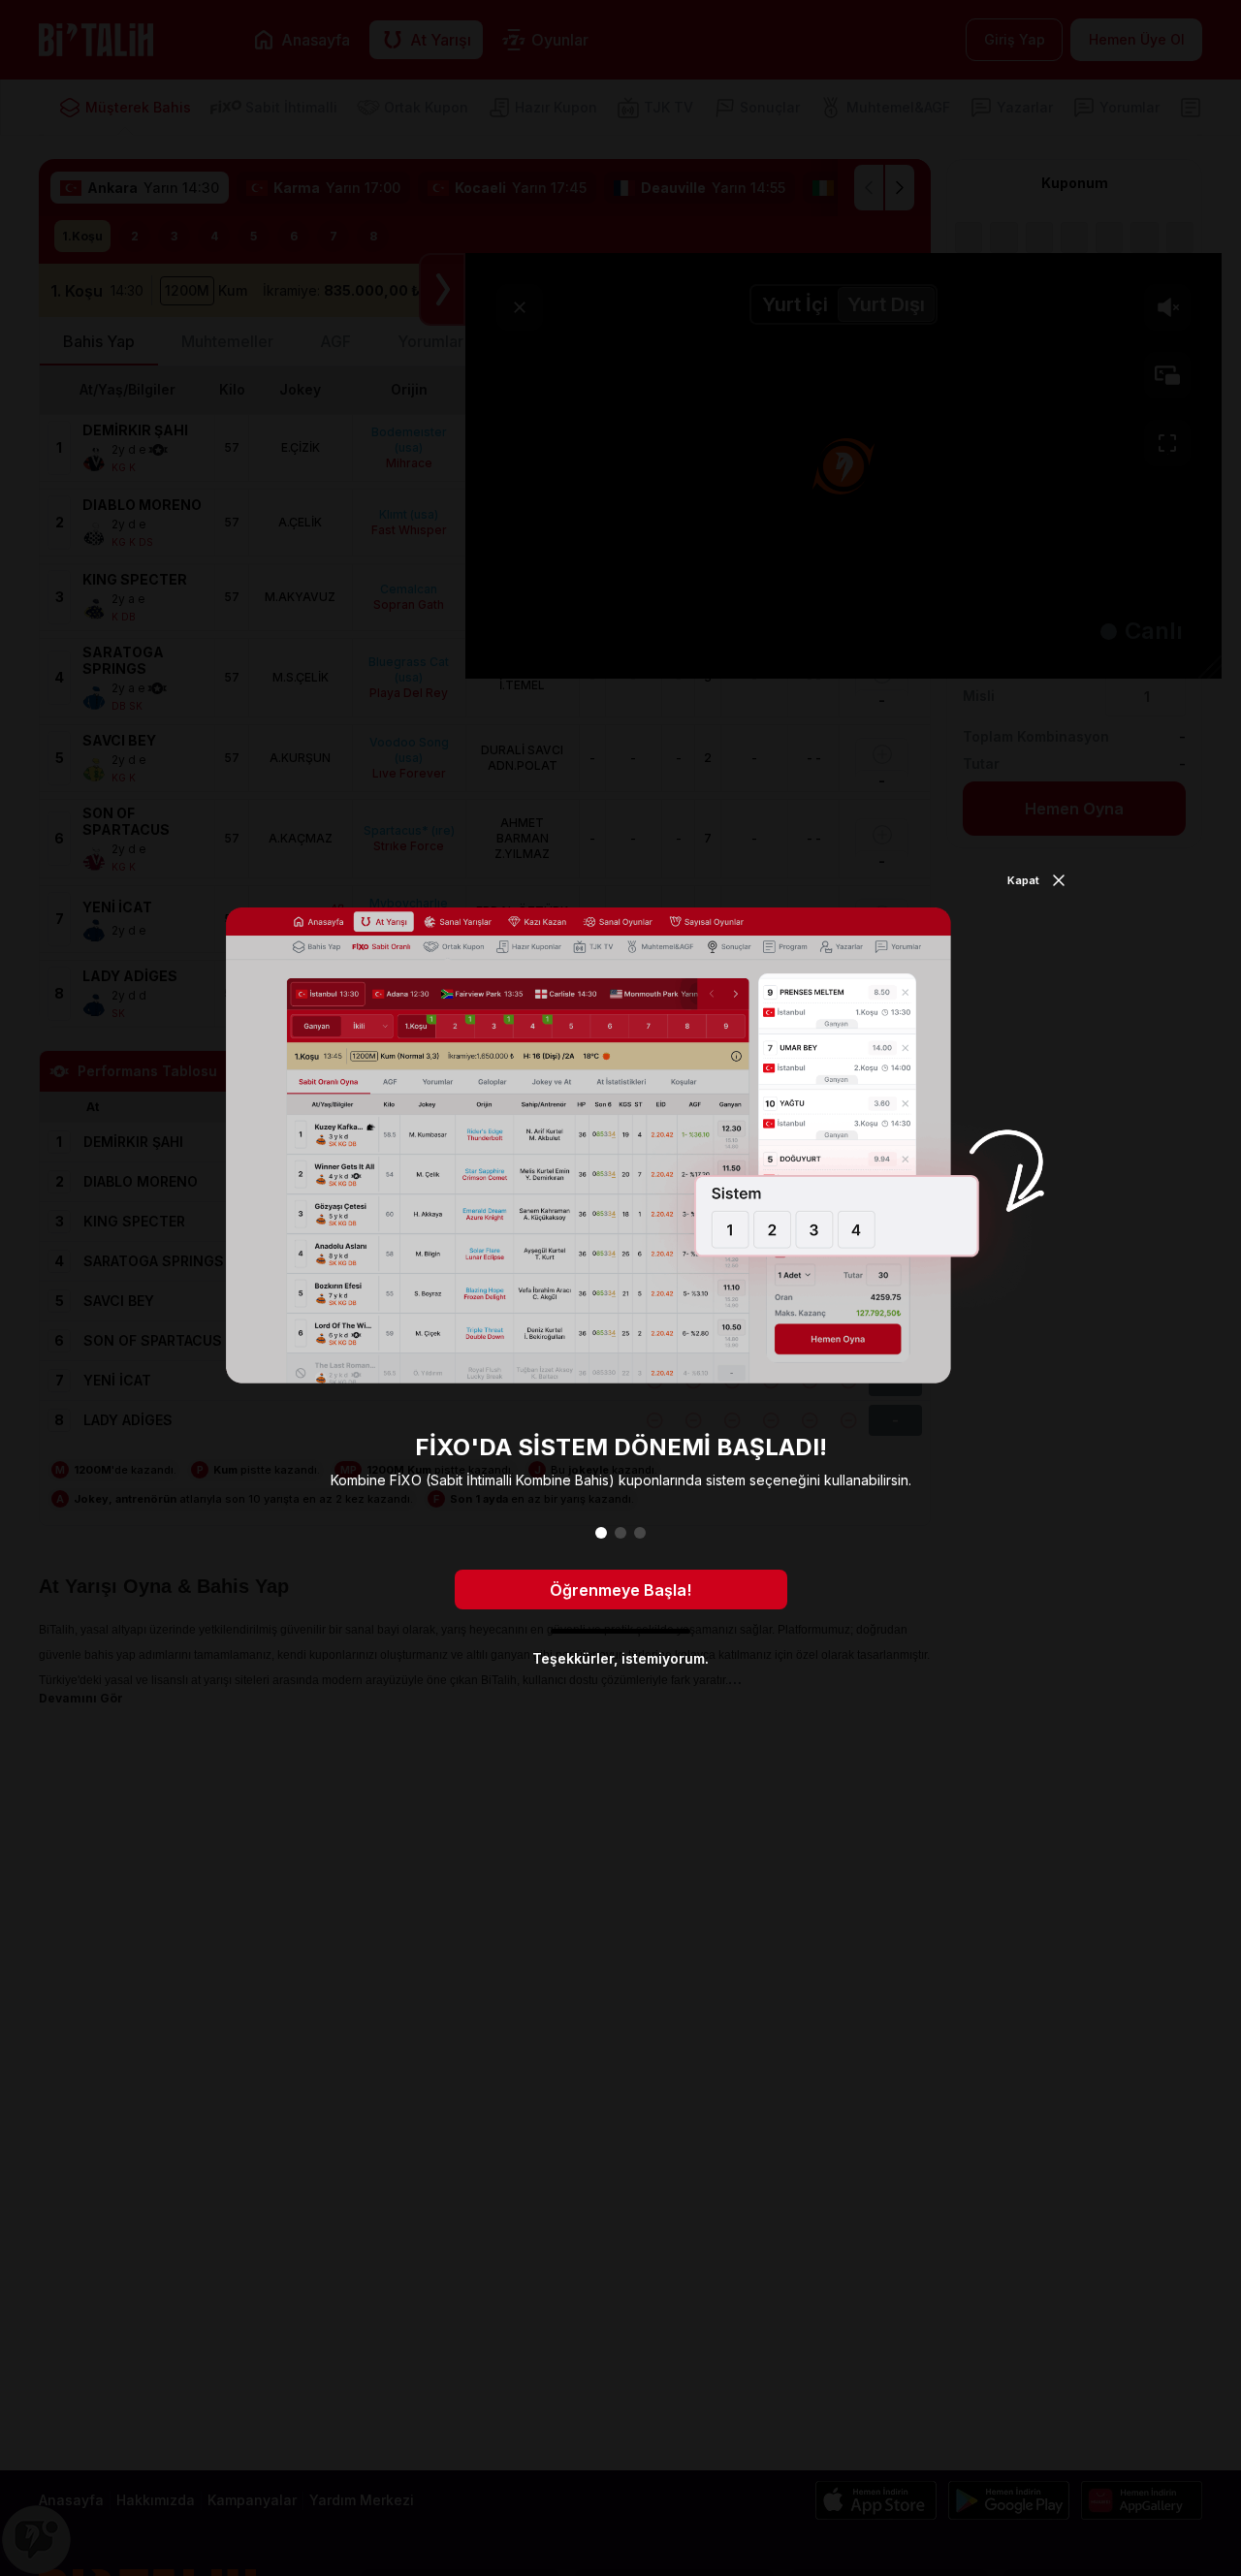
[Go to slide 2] (620, 1533)
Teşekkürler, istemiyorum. (620, 1658)
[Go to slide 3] (640, 1533)
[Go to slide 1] (601, 1533)
